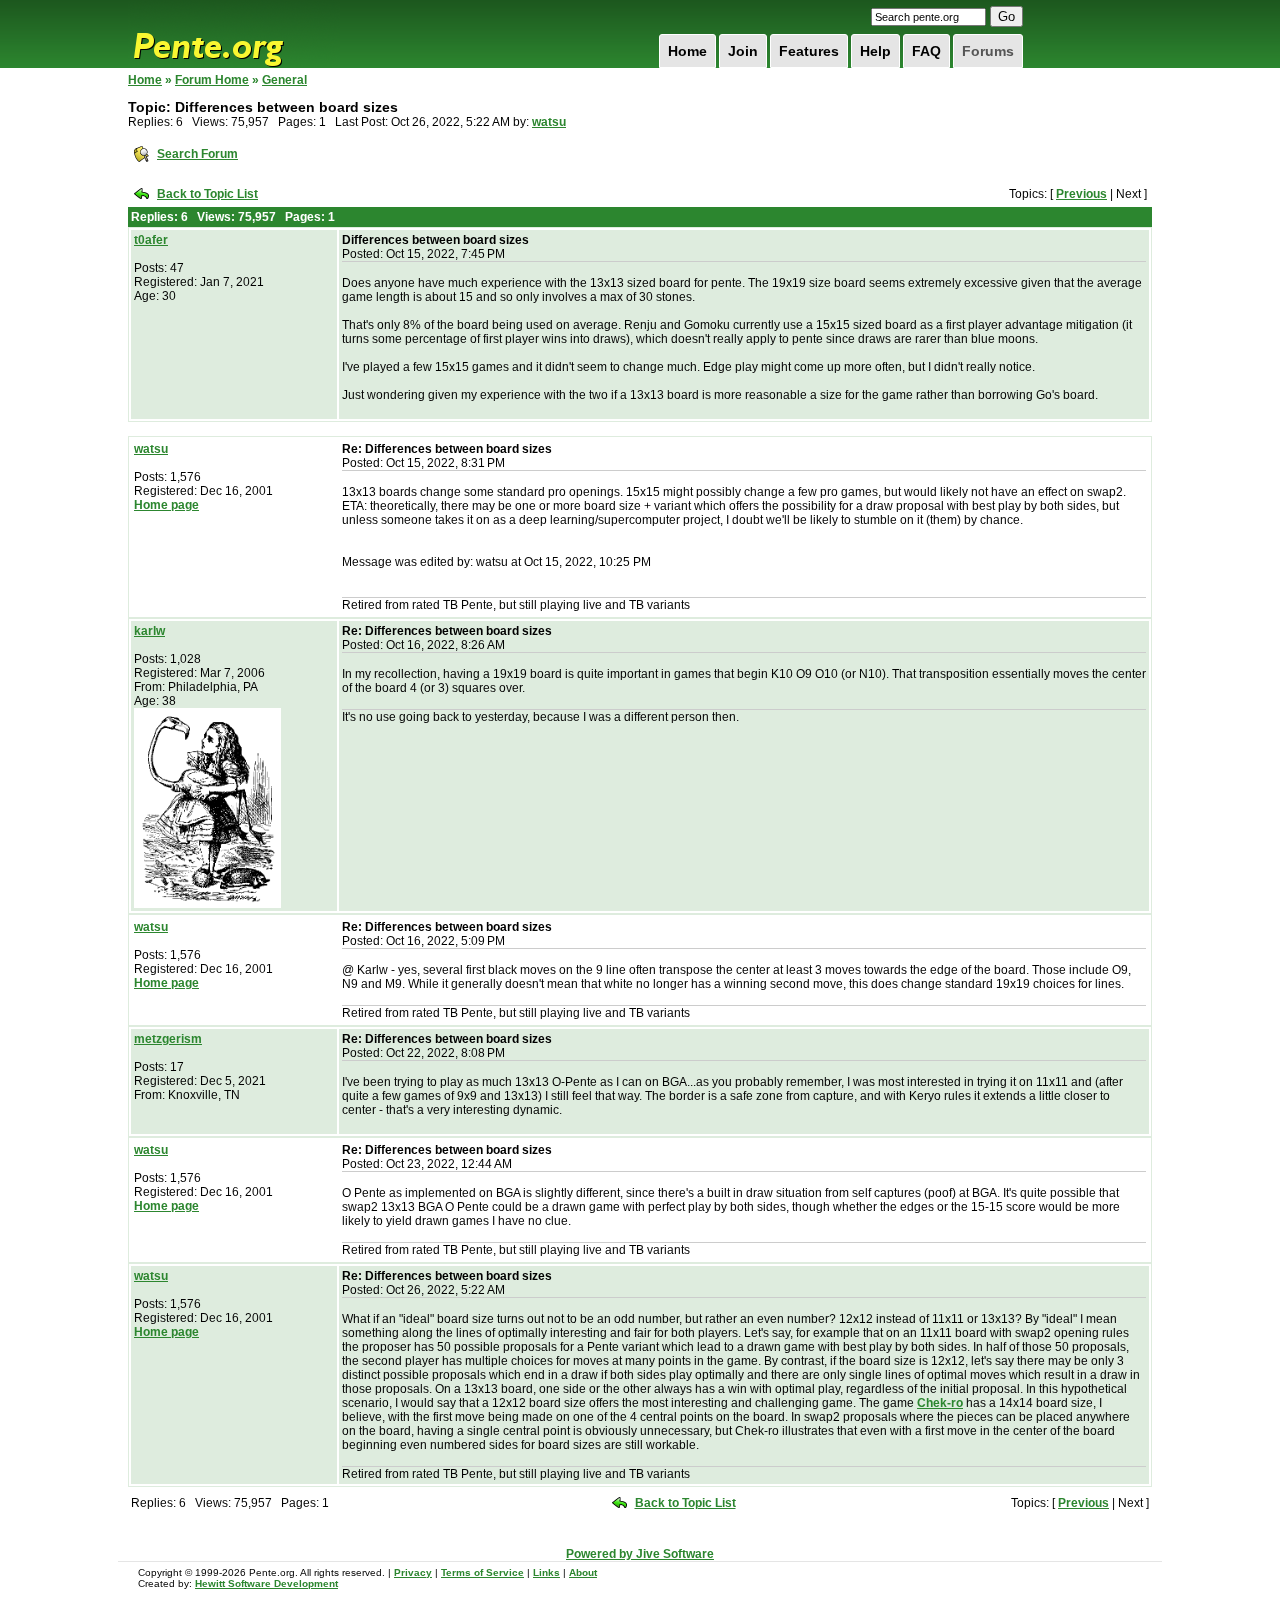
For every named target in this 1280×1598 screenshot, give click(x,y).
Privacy (413, 1572)
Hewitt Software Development (266, 1583)
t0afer (151, 240)
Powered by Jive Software (640, 1554)
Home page (166, 505)
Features (809, 51)
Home (687, 51)
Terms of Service (482, 1572)
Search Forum (197, 154)
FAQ (926, 51)
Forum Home (212, 80)
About (583, 1572)
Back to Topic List (207, 194)
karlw (149, 631)
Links (546, 1572)
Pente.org (234, 34)
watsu (549, 122)
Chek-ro (940, 1403)
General (284, 80)
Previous (1081, 194)
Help (875, 51)
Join (743, 51)
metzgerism (168, 1039)
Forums (988, 51)
